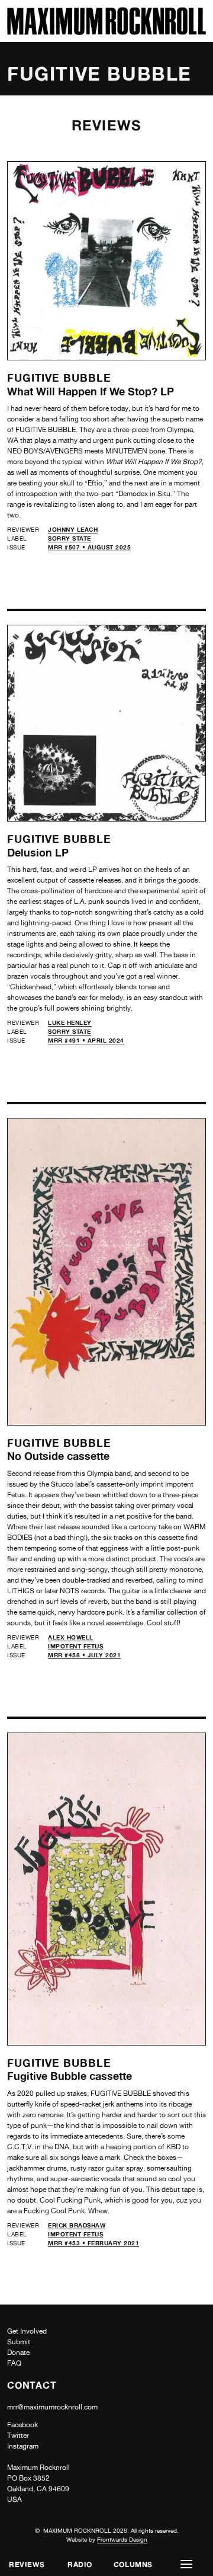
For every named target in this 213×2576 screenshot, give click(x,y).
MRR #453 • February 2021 (93, 2243)
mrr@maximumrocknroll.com (52, 2407)
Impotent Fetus (75, 1646)
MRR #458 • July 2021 (84, 1655)
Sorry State (70, 538)
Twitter (18, 2436)
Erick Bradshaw (77, 2225)
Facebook (22, 2425)
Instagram (23, 2446)
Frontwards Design (122, 2539)
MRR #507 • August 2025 (89, 547)
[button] (186, 2564)
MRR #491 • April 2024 (86, 1040)
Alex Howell (71, 1637)
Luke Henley (70, 1022)
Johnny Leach (73, 529)
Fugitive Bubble (59, 378)
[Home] (106, 32)
